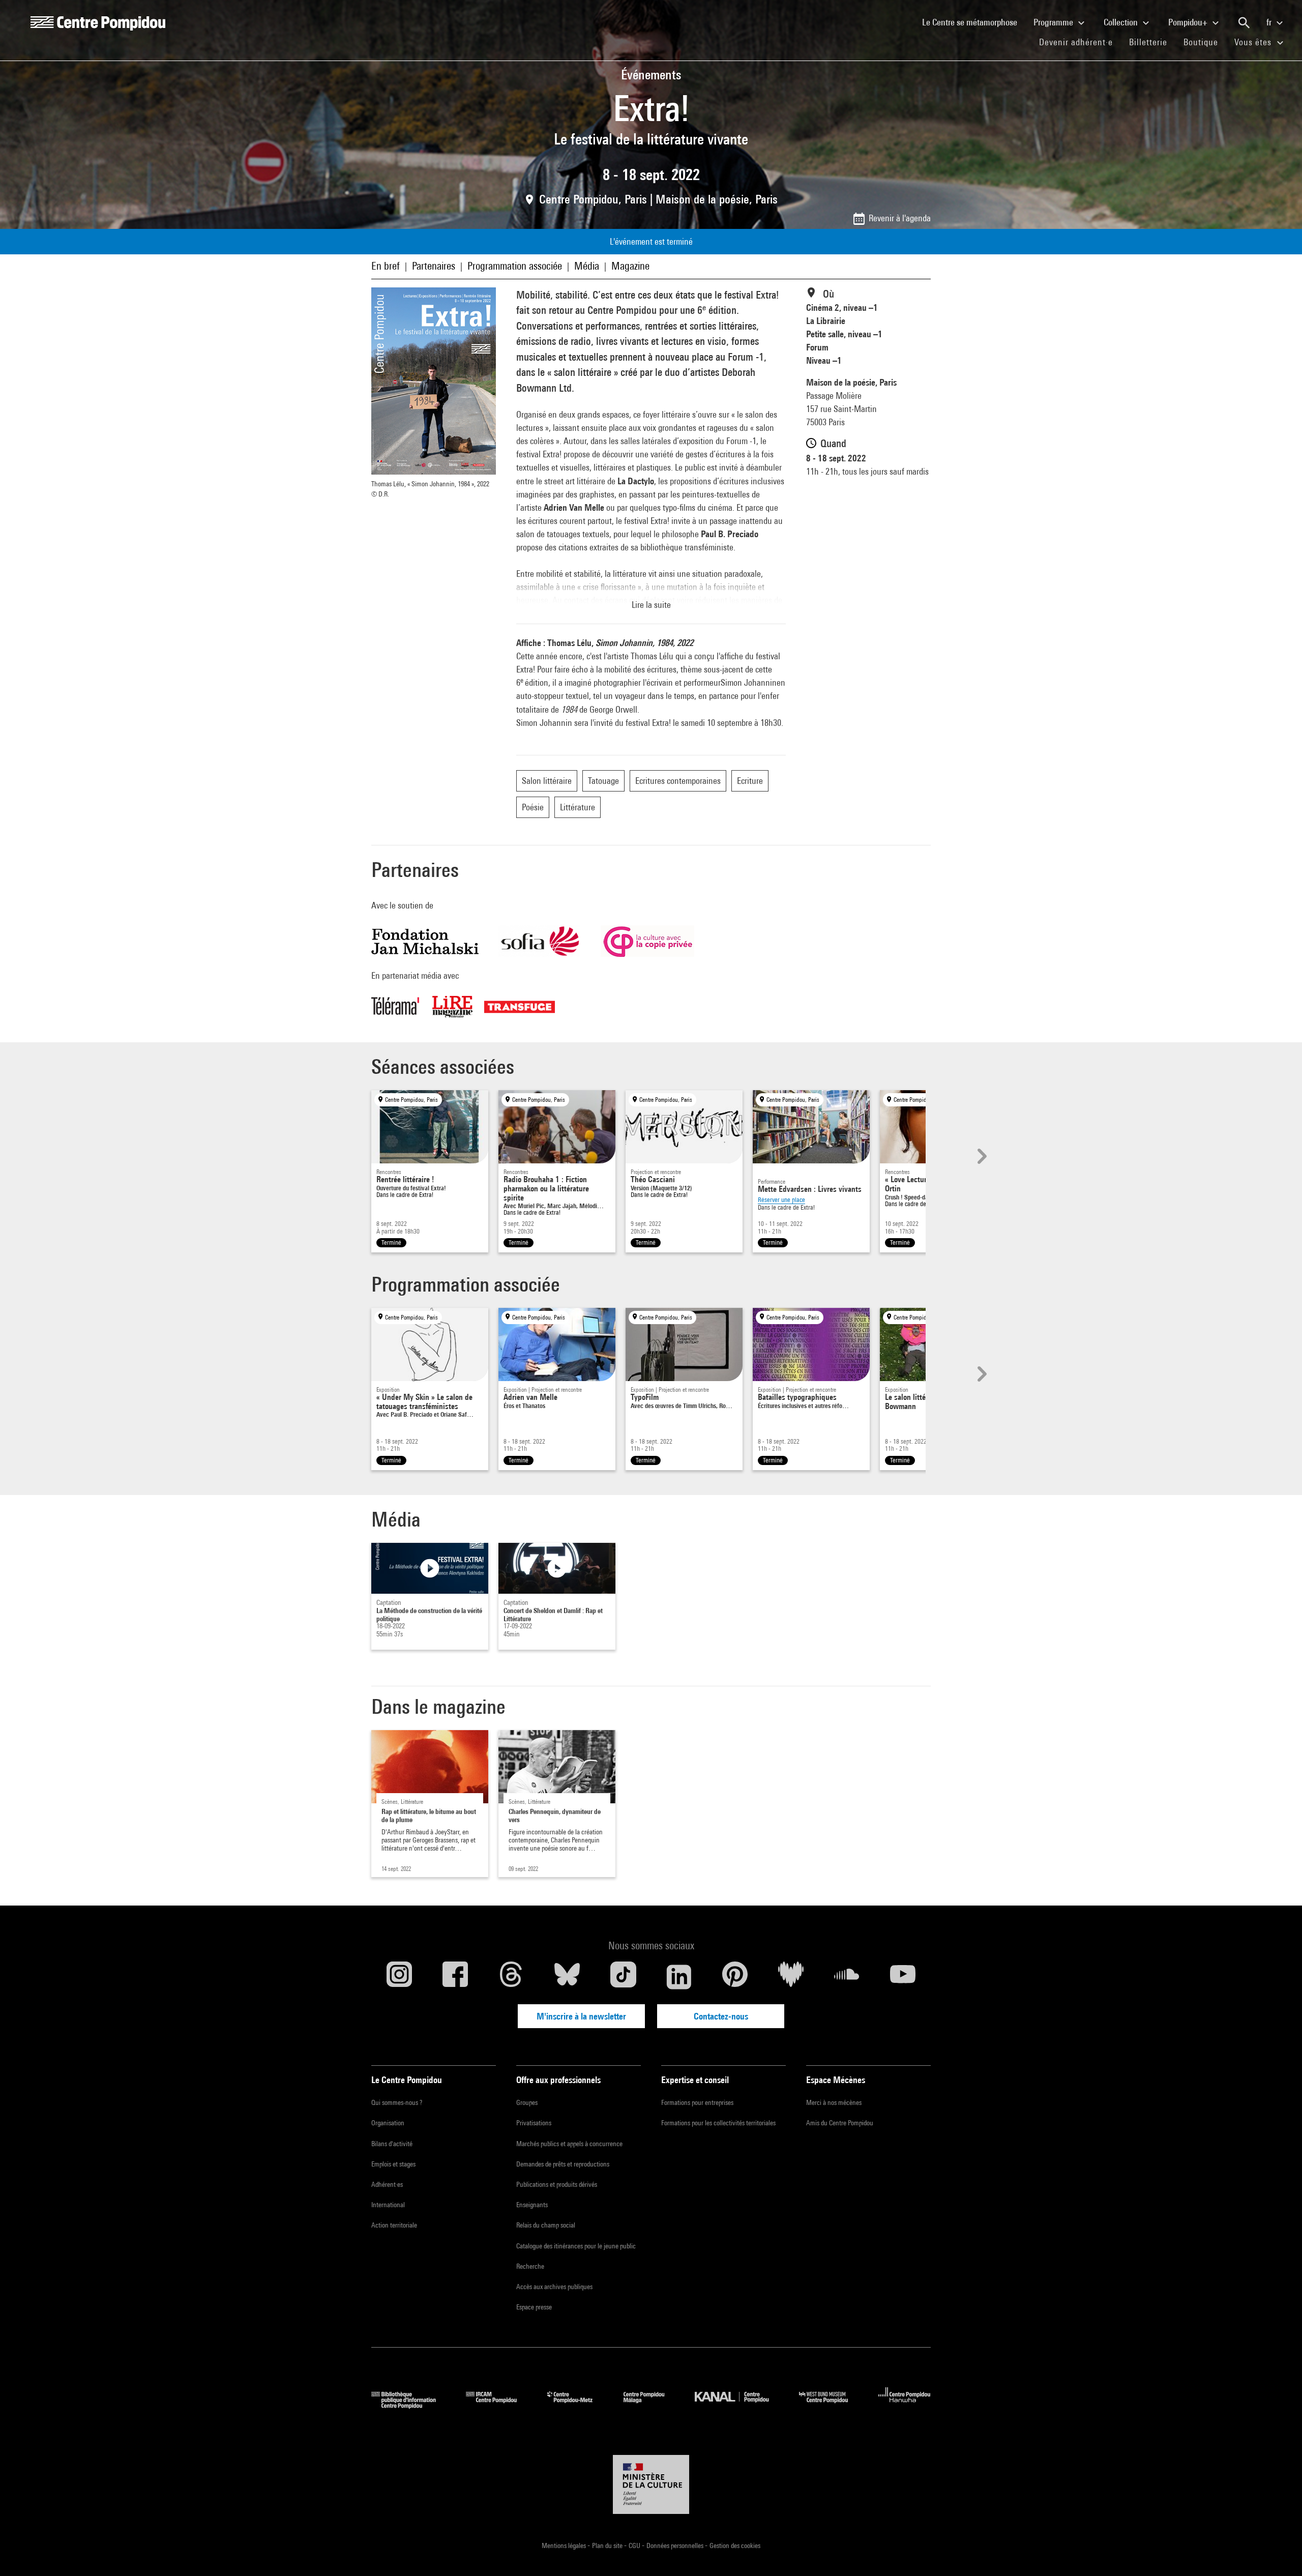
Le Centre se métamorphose (974, 22)
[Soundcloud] (847, 1977)
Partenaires (434, 266)
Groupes (527, 2102)
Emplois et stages (393, 2164)
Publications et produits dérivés (557, 2184)
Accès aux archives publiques (554, 2287)
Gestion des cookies (735, 2545)
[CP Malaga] (652, 2405)
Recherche (530, 2266)
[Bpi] (411, 2405)
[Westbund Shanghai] (831, 2405)
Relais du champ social (546, 2225)
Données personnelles (676, 2545)
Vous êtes (1254, 42)
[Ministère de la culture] (651, 2484)
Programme (1054, 22)
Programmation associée (515, 266)
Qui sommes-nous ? (397, 2102)
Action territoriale (394, 2225)
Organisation (388, 2123)
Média (587, 266)
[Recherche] (1244, 23)
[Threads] (511, 1977)
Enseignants (532, 2205)
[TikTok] (623, 1977)
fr (1270, 22)
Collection (1122, 22)
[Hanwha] (905, 2405)
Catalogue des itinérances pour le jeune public (576, 2246)
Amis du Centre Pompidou (840, 2123)
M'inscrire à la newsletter (581, 2016)
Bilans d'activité (392, 2144)
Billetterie (1148, 42)
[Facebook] (455, 1977)
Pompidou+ (1189, 22)
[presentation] (981, 1156)
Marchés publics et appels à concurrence (569, 2144)
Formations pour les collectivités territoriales (718, 2123)
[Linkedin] (679, 1977)
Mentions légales (565, 2545)
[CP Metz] (578, 2405)
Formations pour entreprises (697, 2102)
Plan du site (608, 2545)
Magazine (630, 266)
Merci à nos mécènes (834, 2102)
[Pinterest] (735, 1977)
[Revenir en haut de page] (1278, 2552)
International (388, 2205)
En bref (386, 266)
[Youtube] (903, 1977)
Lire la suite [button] (651, 605)
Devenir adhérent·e (1080, 42)
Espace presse (534, 2307)
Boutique (1205, 42)
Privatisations (534, 2123)
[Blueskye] (567, 1977)
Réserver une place (781, 1200)
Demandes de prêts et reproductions (563, 2164)
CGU (635, 2545)
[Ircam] (499, 2405)
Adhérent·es (387, 2184)
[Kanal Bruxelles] (739, 2405)
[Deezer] (791, 1977)
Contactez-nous (721, 2016)
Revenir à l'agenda (900, 218)
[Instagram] (399, 1977)
